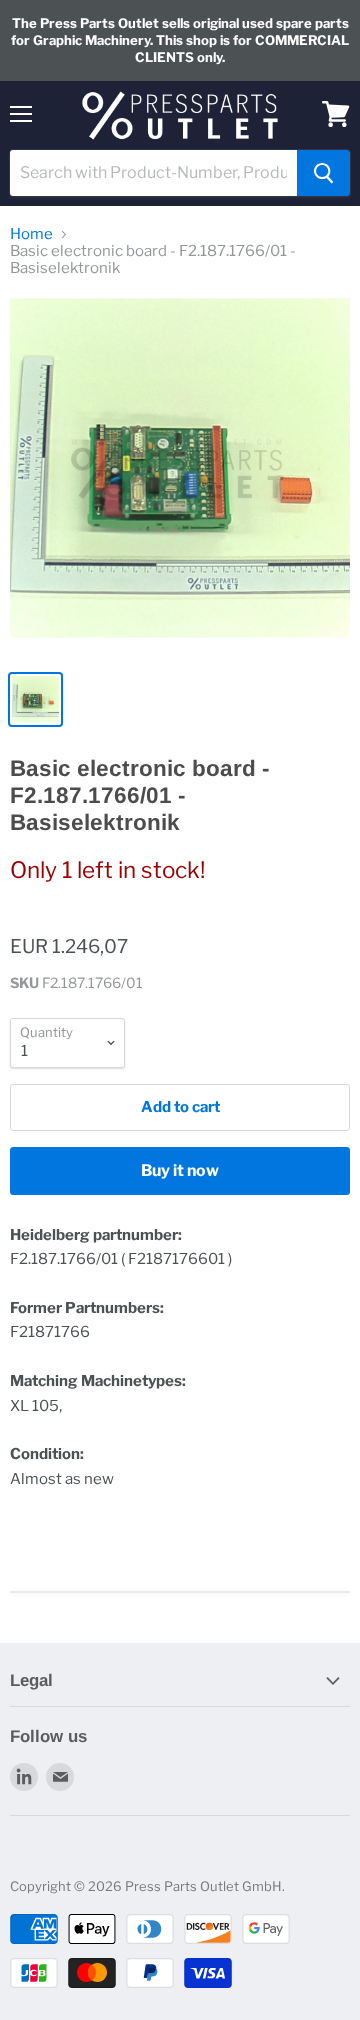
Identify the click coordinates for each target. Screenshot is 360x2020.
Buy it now (180, 1170)
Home (31, 234)
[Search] (323, 173)
